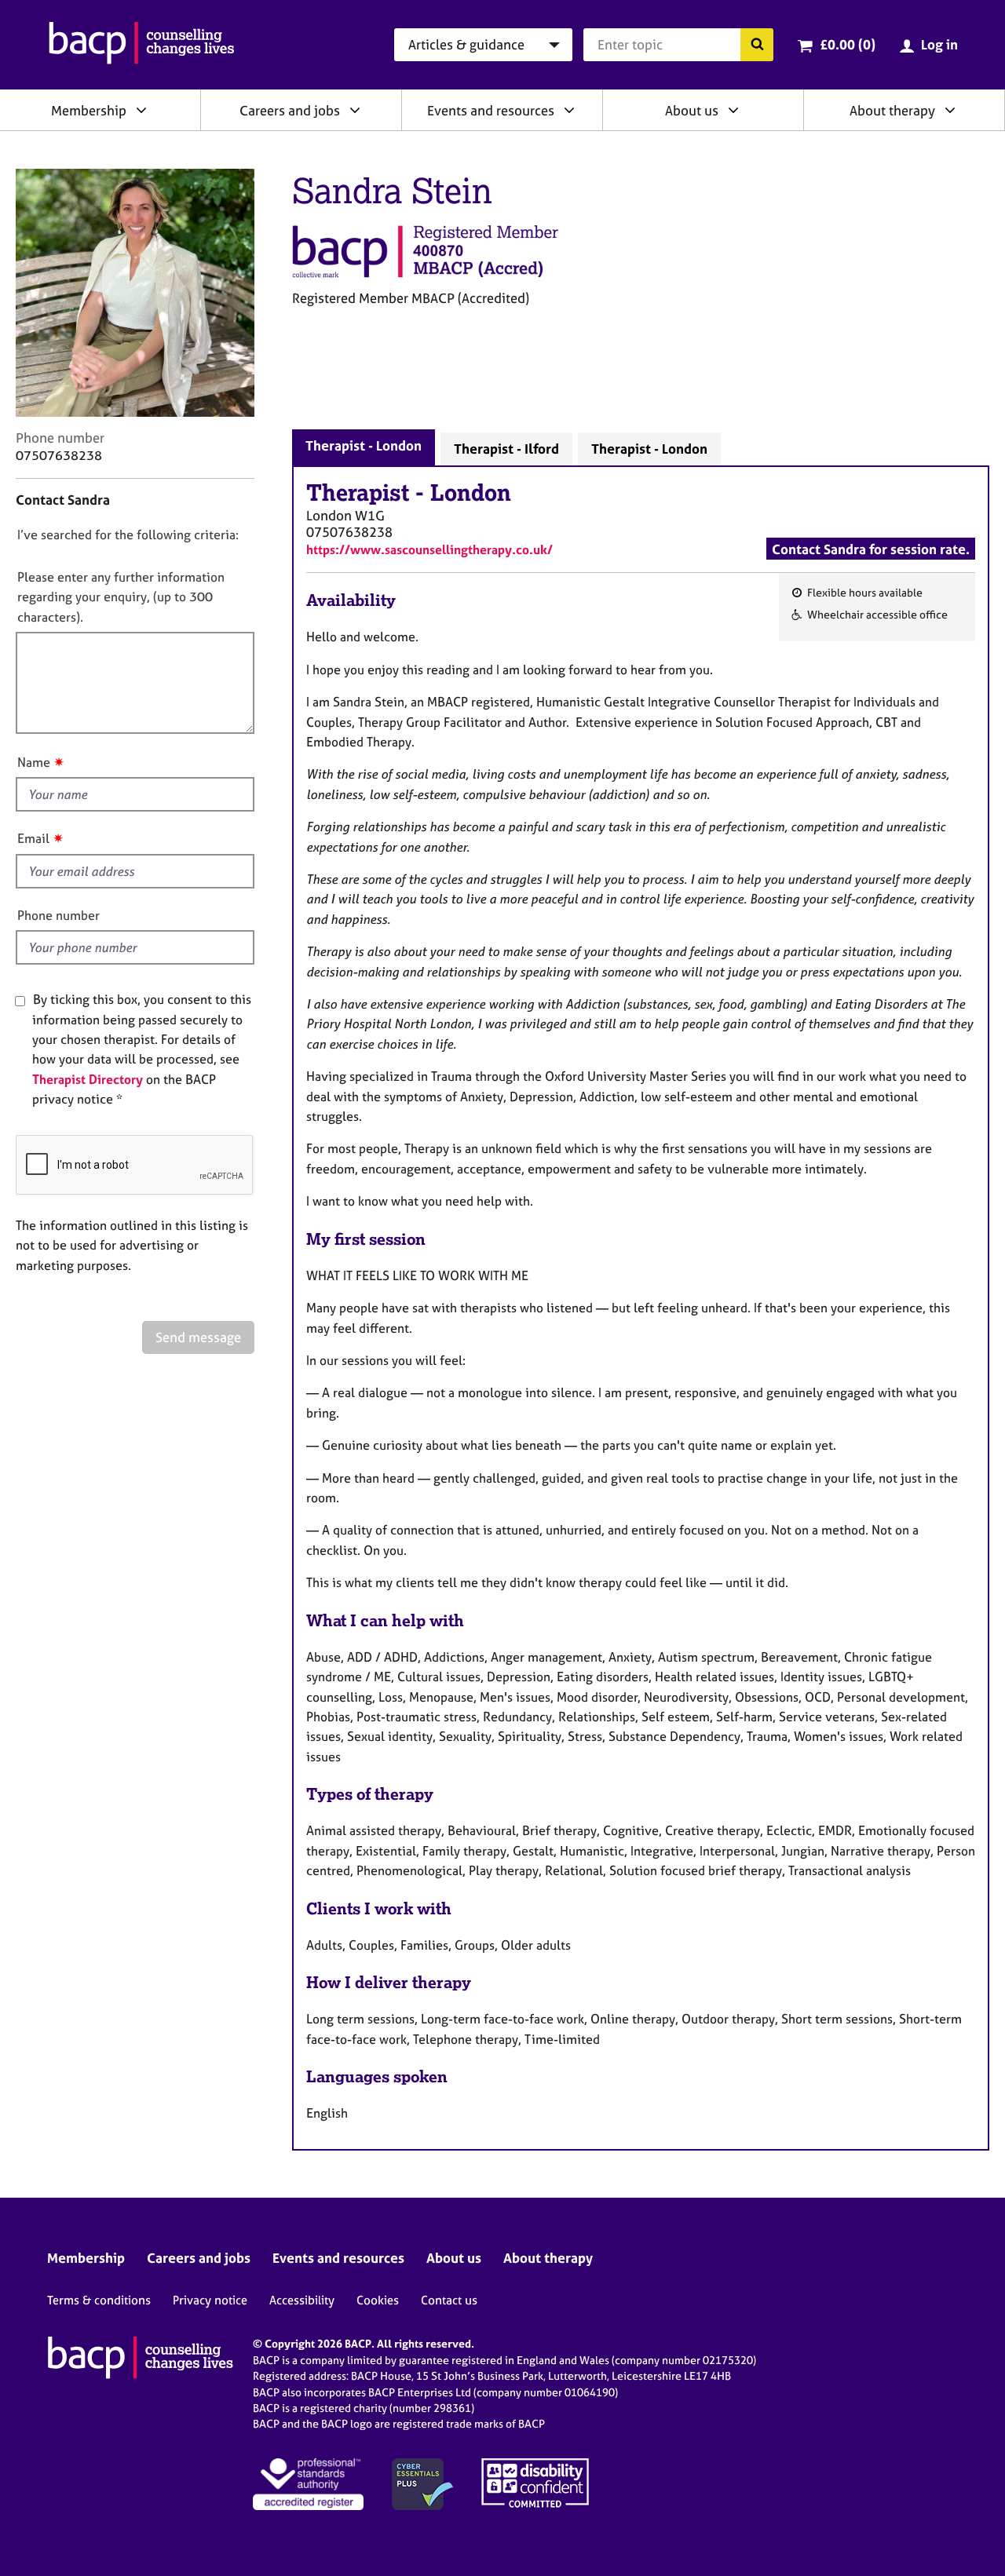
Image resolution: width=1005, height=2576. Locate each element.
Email (33, 838)
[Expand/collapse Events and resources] (569, 110)
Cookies (378, 2300)
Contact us (449, 2300)
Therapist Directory (88, 1079)
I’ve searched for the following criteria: (128, 535)
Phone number (58, 915)
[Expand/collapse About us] (733, 110)
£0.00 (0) (848, 44)
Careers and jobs (290, 110)
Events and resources (491, 110)
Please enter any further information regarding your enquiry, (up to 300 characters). (121, 597)
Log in (939, 44)
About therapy (892, 110)
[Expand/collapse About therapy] (950, 110)
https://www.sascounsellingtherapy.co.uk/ (429, 549)
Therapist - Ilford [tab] (506, 449)
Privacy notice (210, 2300)
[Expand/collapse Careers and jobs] (355, 110)
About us (692, 110)
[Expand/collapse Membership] (141, 110)
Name (34, 762)
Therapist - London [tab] (364, 445)
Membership (89, 110)
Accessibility (302, 2300)
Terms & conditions (99, 2300)
